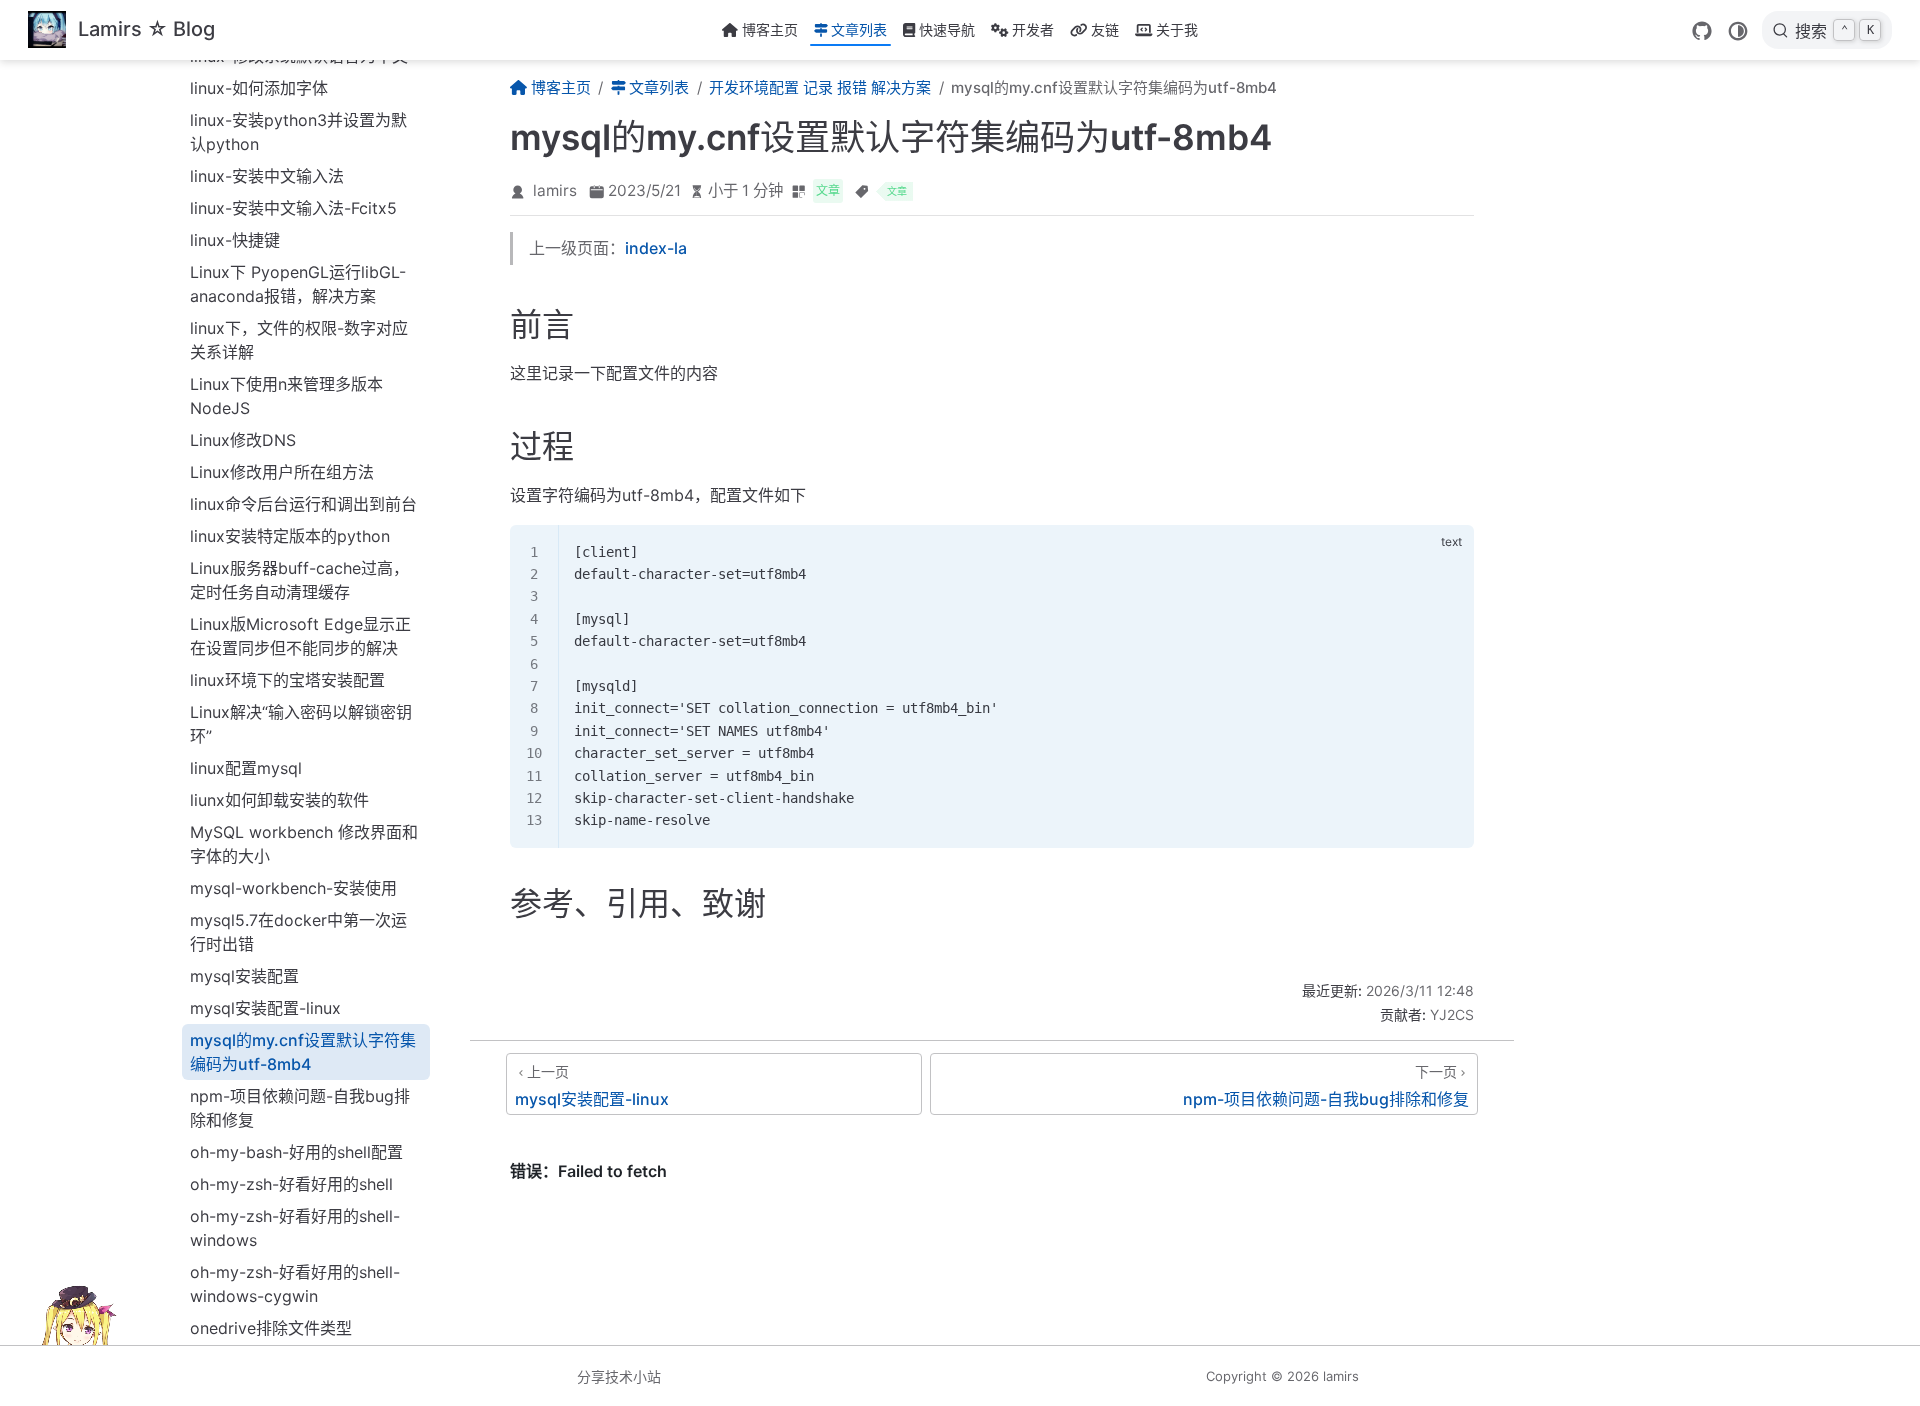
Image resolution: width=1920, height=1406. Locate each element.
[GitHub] (1702, 31)
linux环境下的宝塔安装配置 (287, 680)
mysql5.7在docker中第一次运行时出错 (298, 932)
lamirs (555, 190)
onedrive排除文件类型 (271, 1328)
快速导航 (947, 29)
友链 (1105, 29)
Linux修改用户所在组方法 (282, 472)
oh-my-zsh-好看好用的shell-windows (295, 1228)
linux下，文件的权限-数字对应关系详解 (299, 340)
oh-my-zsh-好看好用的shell (291, 1184)
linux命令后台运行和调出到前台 (303, 504)
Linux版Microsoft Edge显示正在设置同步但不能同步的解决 (300, 636)
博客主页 (770, 29)
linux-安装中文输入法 (267, 176)
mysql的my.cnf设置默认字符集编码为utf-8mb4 (303, 1052)
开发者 (1033, 29)
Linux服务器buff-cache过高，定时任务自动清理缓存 (299, 580)
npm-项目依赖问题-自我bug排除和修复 (300, 1108)
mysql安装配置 (244, 976)
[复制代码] (1447, 551)
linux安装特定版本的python (290, 536)
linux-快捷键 (235, 240)
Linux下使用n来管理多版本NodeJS (286, 396)
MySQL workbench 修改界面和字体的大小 (304, 844)
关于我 (1177, 29)
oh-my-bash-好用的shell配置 (296, 1152)
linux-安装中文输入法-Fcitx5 (293, 208)
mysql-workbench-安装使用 (293, 888)
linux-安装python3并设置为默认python (298, 132)
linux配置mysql (246, 768)
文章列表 (859, 29)
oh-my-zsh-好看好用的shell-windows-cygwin (295, 1284)
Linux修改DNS (243, 440)
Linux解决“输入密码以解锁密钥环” (301, 724)
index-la (656, 248)
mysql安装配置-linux (265, 1008)
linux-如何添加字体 (259, 88)
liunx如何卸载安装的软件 (279, 800)
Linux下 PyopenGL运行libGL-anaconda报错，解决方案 (298, 284)
